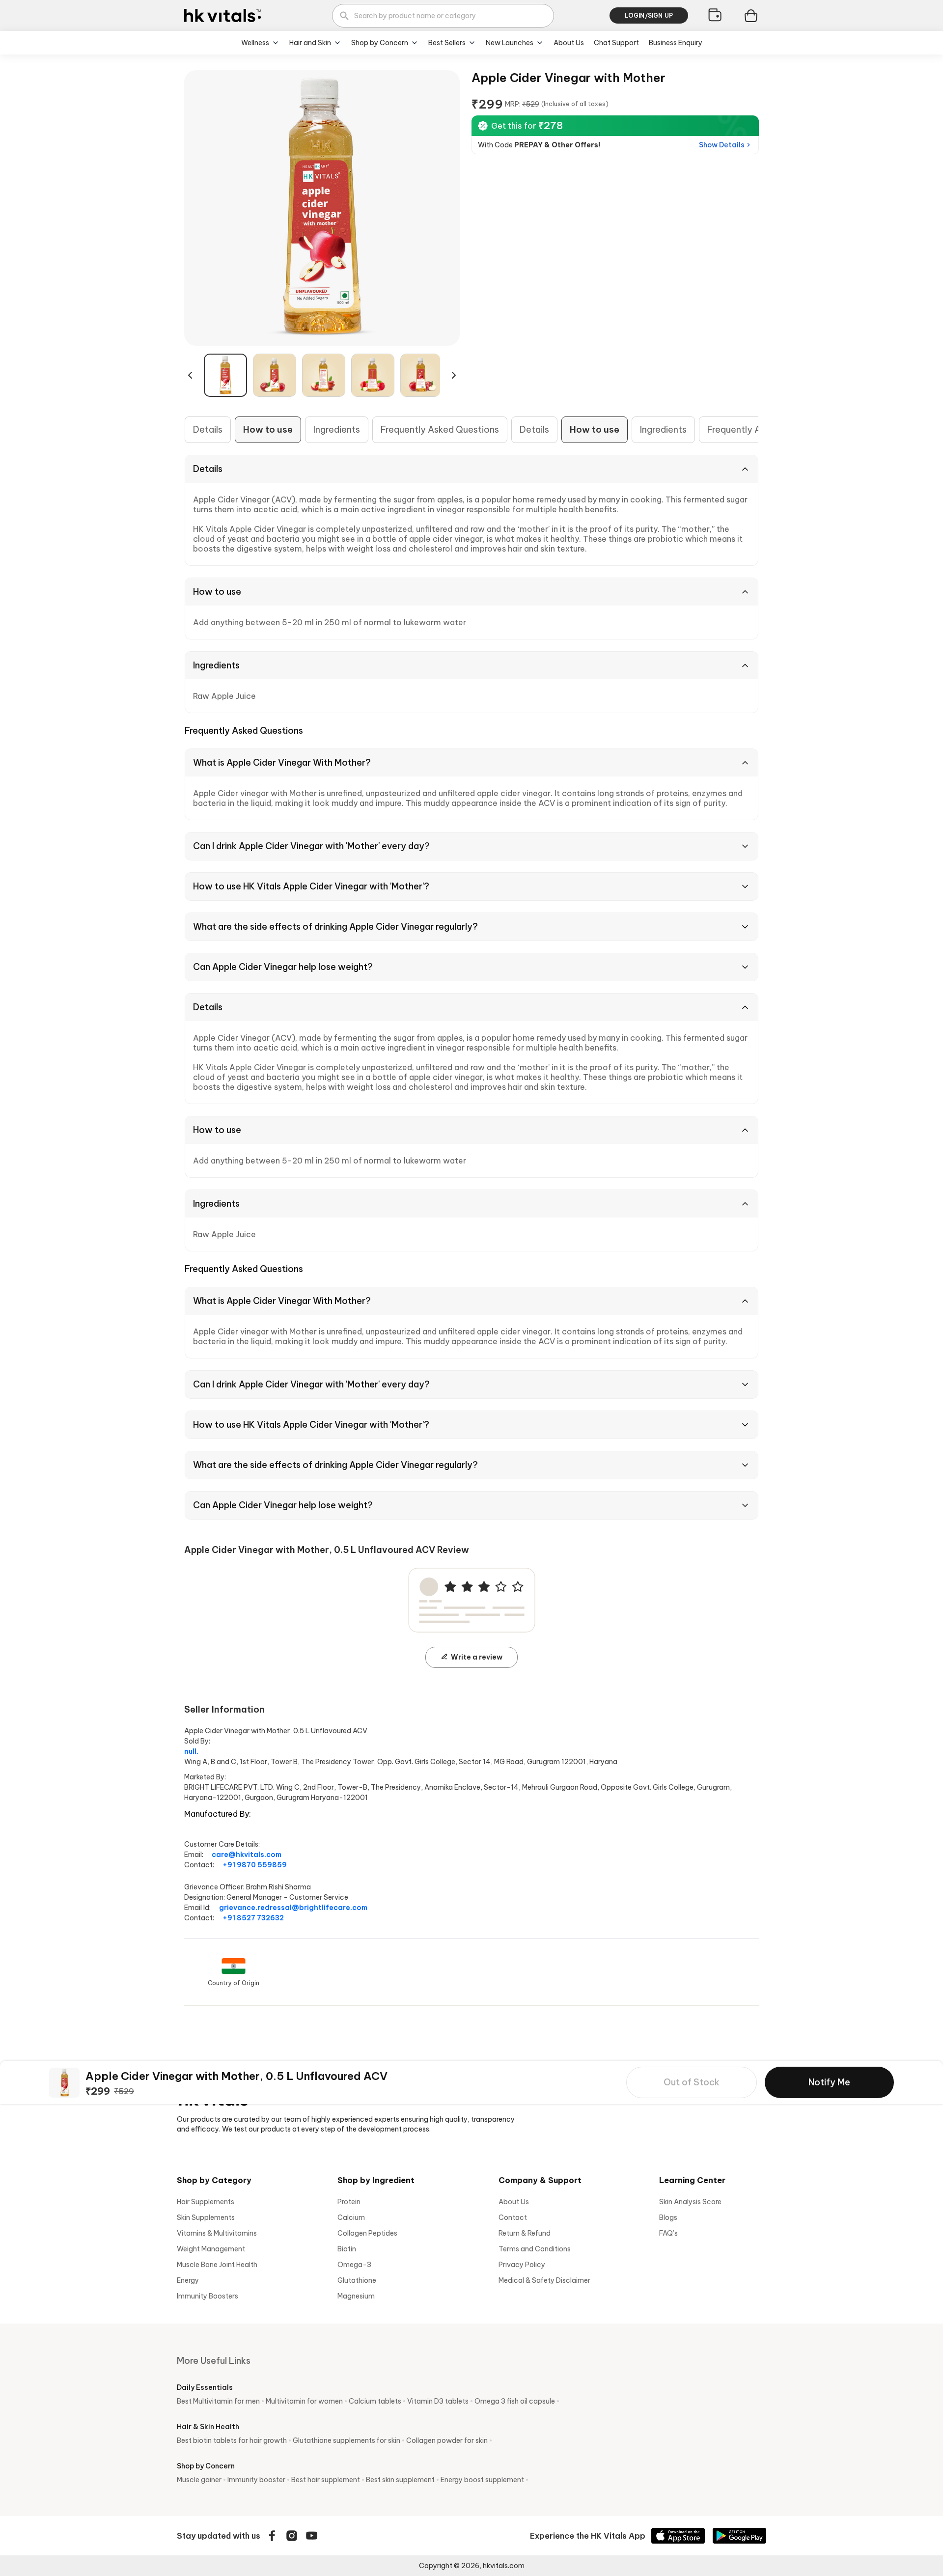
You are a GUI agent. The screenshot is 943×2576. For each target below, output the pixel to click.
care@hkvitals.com (247, 1855)
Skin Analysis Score (690, 2202)
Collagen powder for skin (447, 2440)
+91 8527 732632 (253, 1918)
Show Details (722, 145)
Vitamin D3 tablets (438, 2401)
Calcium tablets (375, 2401)
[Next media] (454, 375)
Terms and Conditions (535, 2249)
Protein (349, 2202)
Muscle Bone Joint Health (217, 2265)
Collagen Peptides (367, 2233)
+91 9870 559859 (255, 1865)
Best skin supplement (400, 2480)
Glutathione (357, 2280)
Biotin (347, 2249)
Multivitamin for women (304, 2401)
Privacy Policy (522, 2265)
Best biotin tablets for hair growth (232, 2440)
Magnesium (356, 2296)
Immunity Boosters (208, 2296)
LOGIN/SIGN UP (649, 15)
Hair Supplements (206, 2202)
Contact (513, 2217)
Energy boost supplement (482, 2480)
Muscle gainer (199, 2480)
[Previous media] (190, 375)
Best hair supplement (326, 2480)
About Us (569, 43)
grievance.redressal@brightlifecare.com (293, 1908)
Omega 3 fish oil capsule (515, 2401)
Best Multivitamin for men (218, 2401)
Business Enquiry (676, 43)
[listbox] (322, 375)
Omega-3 (354, 2265)
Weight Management (211, 2249)
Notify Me (829, 2082)
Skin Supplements (206, 2217)
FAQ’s (668, 2233)
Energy (188, 2280)
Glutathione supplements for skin (347, 2440)
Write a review (477, 1657)
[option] (225, 375)
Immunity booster (256, 2480)
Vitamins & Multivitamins (217, 2233)
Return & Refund (525, 2233)
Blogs (668, 2217)
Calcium (351, 2217)
